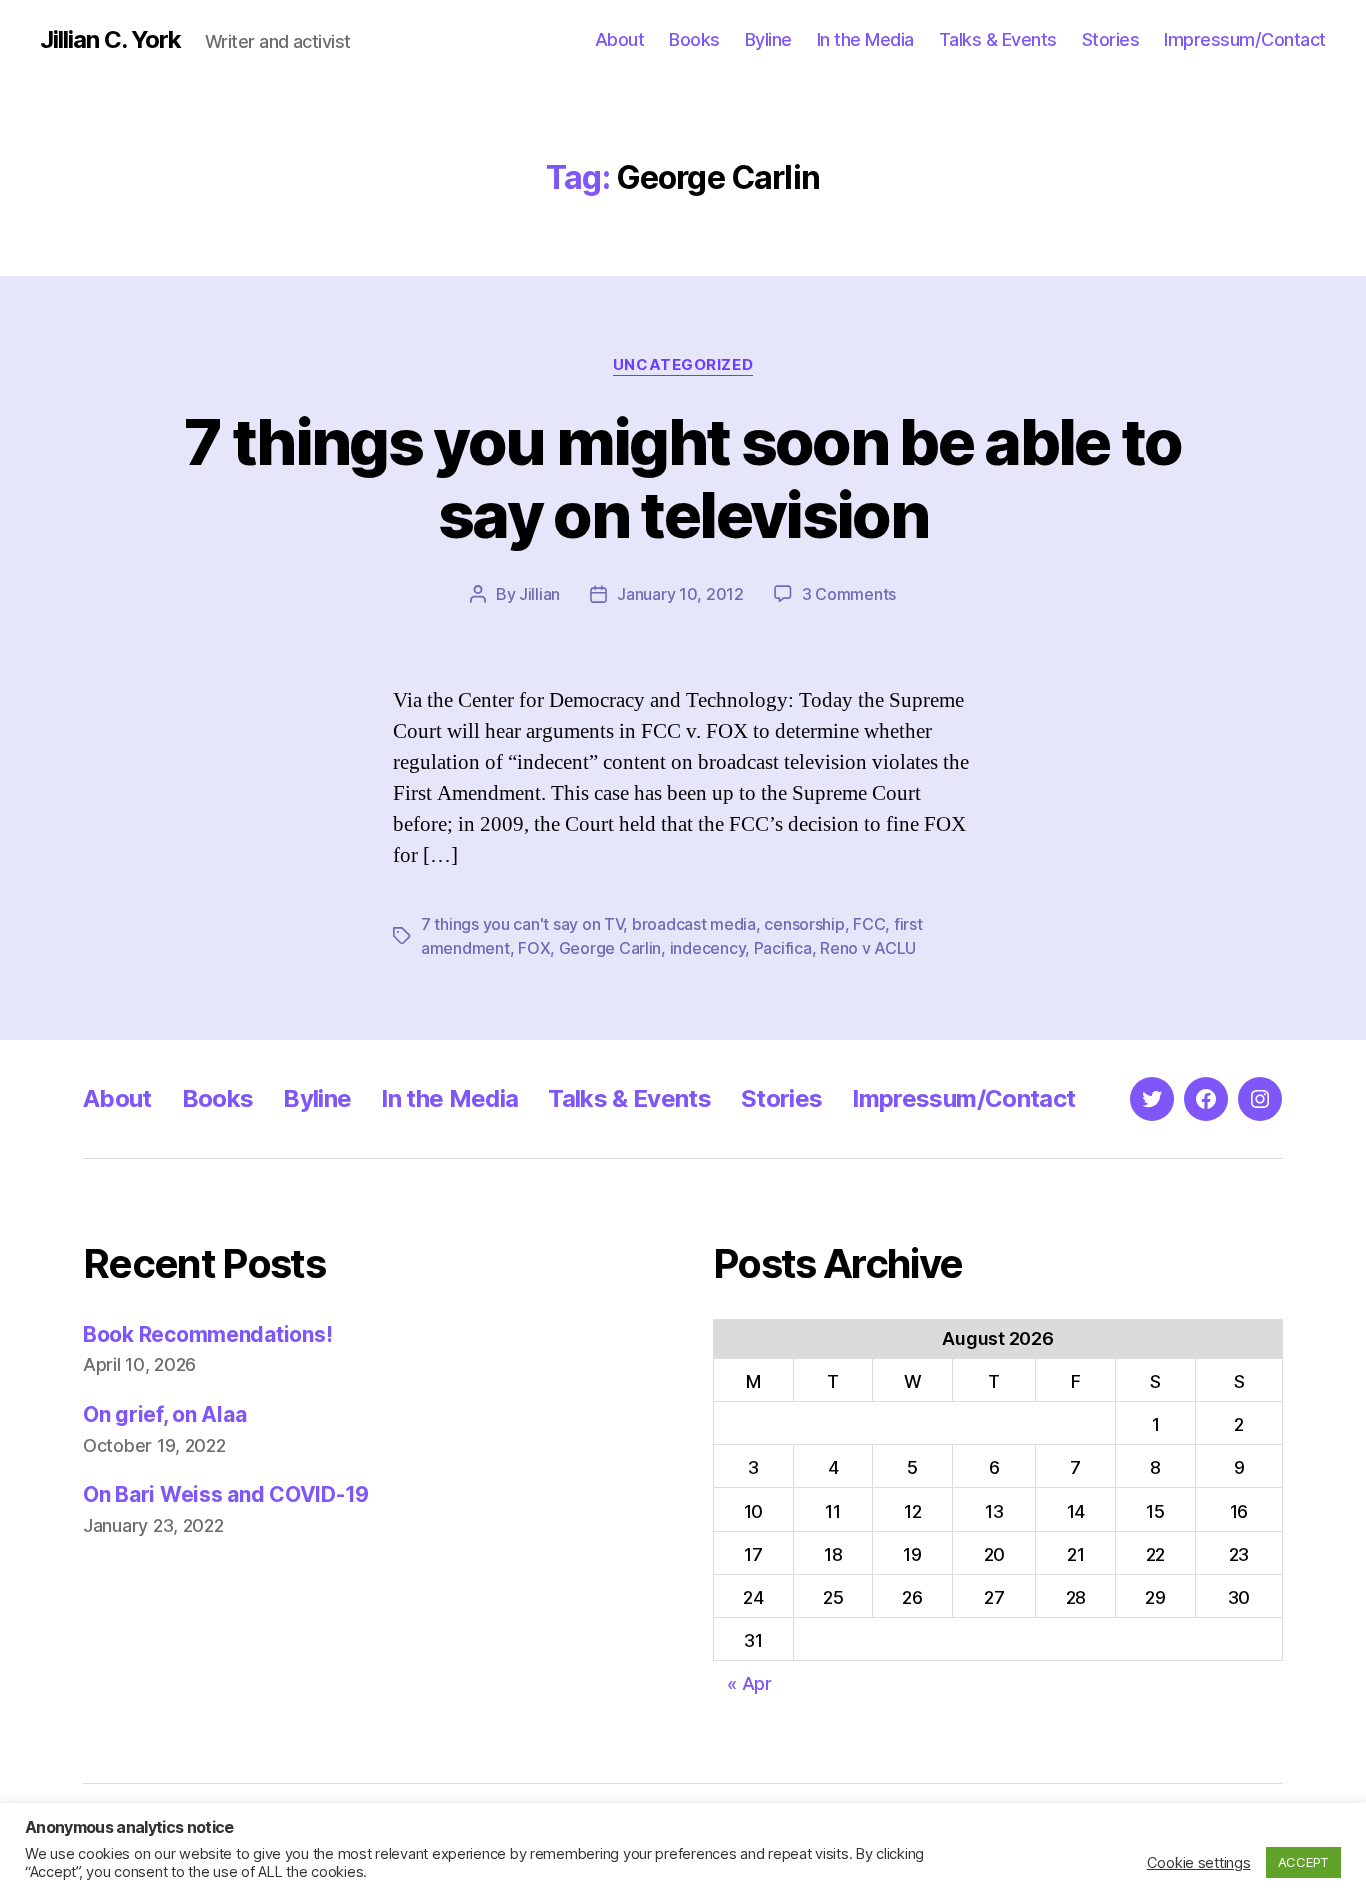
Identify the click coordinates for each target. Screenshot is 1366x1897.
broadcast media (694, 924)
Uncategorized (683, 365)
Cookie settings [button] (1199, 1863)
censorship (804, 924)
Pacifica (783, 948)
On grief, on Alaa (164, 1414)
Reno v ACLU (868, 948)
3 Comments (849, 594)
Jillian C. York (110, 40)
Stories (1111, 39)
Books (694, 39)
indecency (708, 948)
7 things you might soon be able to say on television (683, 478)
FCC (869, 924)
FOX (534, 948)
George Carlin (610, 948)
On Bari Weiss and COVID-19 (226, 1494)
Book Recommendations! (207, 1334)
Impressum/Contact (1245, 39)
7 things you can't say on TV (522, 924)
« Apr (749, 1683)
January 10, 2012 (680, 594)
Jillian (539, 594)
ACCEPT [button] (1303, 1862)
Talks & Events (998, 39)
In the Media (865, 39)
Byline (768, 39)
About (620, 39)
